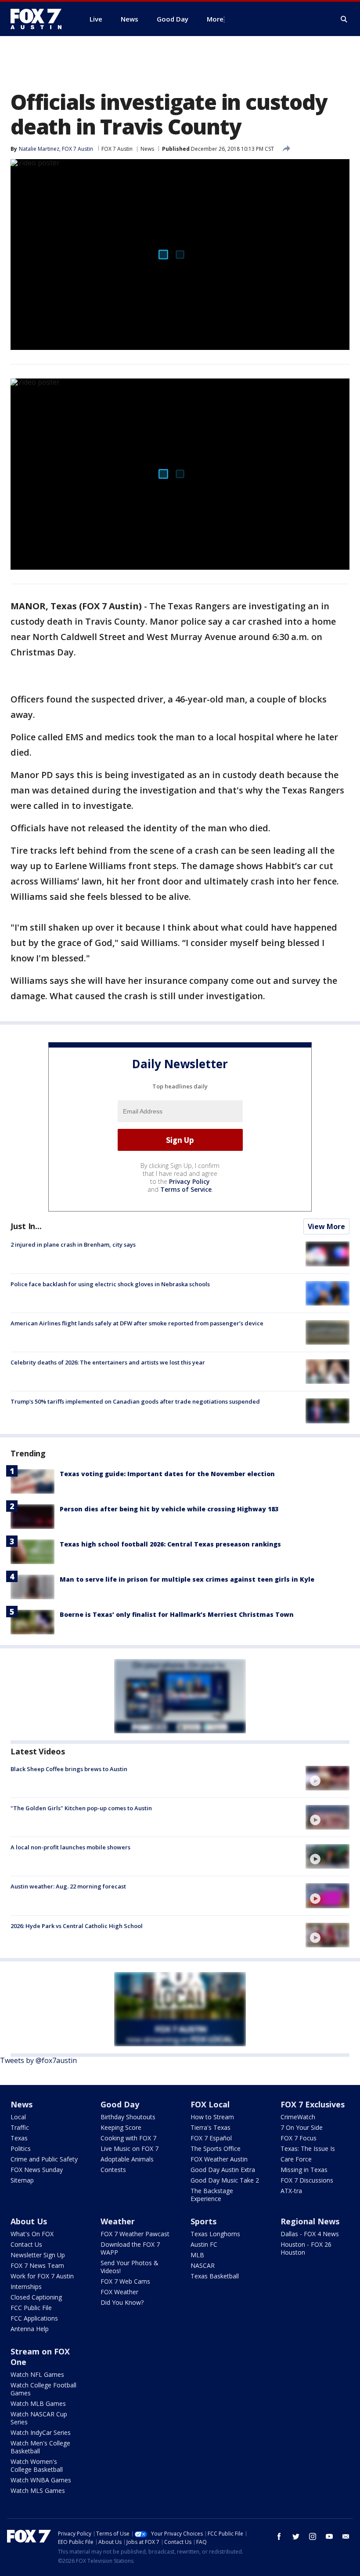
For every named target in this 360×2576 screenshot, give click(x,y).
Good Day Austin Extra (223, 2170)
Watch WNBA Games (41, 2480)
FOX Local (210, 2104)
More (215, 19)
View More (326, 1226)
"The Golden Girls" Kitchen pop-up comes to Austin (81, 1808)
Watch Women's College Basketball (37, 2465)
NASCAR (203, 2265)
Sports (203, 2221)
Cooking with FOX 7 (128, 2138)
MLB (197, 2255)
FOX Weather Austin (219, 2159)
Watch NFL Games (37, 2374)
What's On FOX (32, 2234)
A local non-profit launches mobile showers (70, 1847)
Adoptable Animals (127, 2159)
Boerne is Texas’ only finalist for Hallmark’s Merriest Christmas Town (177, 1614)
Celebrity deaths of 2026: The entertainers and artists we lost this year (108, 1362)
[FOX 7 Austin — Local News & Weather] (40, 19)
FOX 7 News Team (37, 2265)
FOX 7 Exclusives (313, 2104)
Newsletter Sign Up (38, 2255)
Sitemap (22, 2180)
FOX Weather (119, 2292)
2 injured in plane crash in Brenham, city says (73, 1244)
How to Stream (212, 2117)
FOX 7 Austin (117, 149)
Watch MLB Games (38, 2403)
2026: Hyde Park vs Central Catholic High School (77, 1926)
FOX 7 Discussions (307, 2180)
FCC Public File (31, 2308)
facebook (279, 2536)
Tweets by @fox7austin (38, 2060)
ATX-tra (291, 2191)
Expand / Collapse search (344, 19)
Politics (21, 2148)
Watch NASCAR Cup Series (39, 2418)
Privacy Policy (189, 1181)
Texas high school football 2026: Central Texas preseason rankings (170, 1544)
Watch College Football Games (43, 2389)
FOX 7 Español (211, 2138)
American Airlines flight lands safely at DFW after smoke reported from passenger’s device (137, 1323)
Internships (26, 2287)
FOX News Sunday (37, 2170)
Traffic (20, 2127)
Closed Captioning (36, 2297)
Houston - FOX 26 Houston (306, 2248)
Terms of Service (186, 1189)
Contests (113, 2170)
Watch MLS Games (38, 2490)
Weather (118, 2221)
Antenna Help (30, 2329)
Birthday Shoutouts (128, 2117)
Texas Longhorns (215, 2234)
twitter (296, 2536)
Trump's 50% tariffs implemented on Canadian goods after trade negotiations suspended (135, 1401)
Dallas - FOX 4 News (310, 2234)
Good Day (120, 2104)
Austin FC (204, 2244)
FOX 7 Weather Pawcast (135, 2234)
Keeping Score (121, 2127)
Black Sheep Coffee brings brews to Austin (69, 1769)
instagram (313, 2536)
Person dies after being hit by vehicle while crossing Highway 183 (169, 1509)
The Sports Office (216, 2148)
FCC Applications (34, 2318)
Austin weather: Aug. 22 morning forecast (68, 1886)
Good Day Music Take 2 (225, 2180)
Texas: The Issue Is (308, 2148)
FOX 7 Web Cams (125, 2281)
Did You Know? (122, 2302)
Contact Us (26, 2244)
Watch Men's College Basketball (40, 2447)
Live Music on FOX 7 (130, 2148)
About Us (29, 2221)
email (346, 2536)
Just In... (26, 1226)
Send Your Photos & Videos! (130, 2267)
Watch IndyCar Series (41, 2432)
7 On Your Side (302, 2127)
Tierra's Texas (211, 2127)
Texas (19, 2138)
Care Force (296, 2159)
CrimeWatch (298, 2117)
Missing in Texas (304, 2170)
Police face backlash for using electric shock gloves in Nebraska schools (110, 1284)
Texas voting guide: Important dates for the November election (167, 1474)
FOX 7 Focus (299, 2138)
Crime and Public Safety (44, 2159)
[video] (328, 1778)
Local (18, 2117)
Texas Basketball (215, 2276)
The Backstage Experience (212, 2195)
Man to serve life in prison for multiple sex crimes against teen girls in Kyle (187, 1579)
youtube (329, 2536)
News (147, 149)
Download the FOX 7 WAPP (130, 2248)
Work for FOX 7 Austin (42, 2276)
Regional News (310, 2221)
